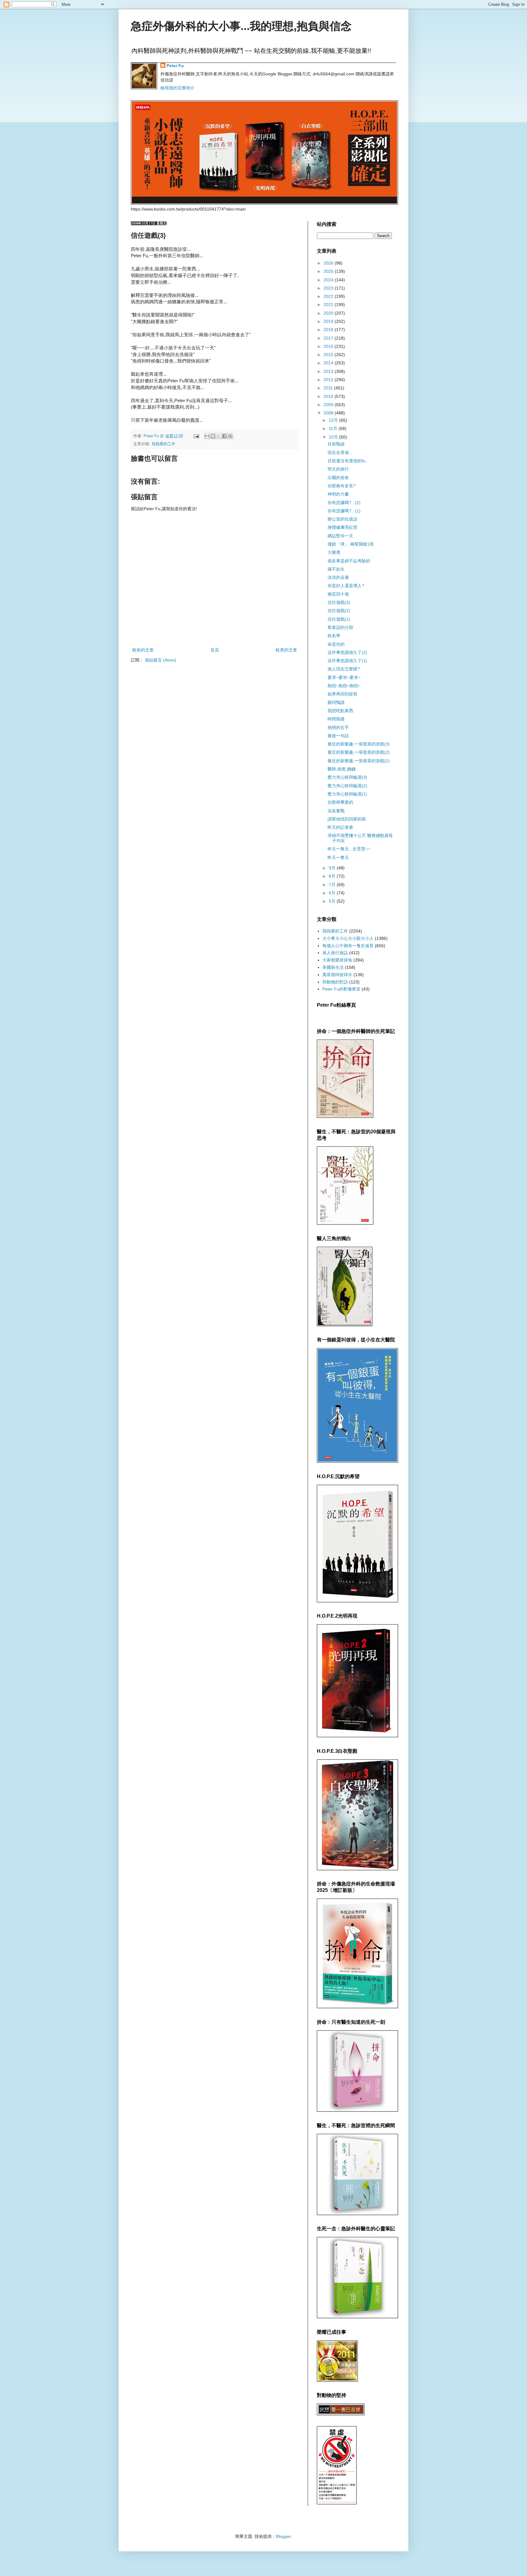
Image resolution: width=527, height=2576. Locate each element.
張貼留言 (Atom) (161, 660)
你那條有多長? (342, 486)
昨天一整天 (338, 857)
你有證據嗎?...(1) (344, 511)
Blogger (283, 2536)
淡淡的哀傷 (338, 577)
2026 (329, 263)
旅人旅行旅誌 (335, 953)
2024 (329, 280)
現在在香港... (340, 453)
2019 (329, 321)
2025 (329, 271)
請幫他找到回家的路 (347, 819)
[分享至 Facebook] (224, 436)
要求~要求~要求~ (344, 677)
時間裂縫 (336, 719)
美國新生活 (333, 967)
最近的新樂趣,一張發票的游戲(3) (359, 744)
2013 (329, 371)
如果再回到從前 (342, 694)
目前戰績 (336, 444)
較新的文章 (143, 650)
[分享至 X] (219, 436)
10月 (334, 437)
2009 (329, 405)
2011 (329, 388)
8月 (333, 876)
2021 (329, 305)
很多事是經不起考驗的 (349, 561)
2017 (329, 338)
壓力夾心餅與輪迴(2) (347, 786)
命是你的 (336, 644)
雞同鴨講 (336, 702)
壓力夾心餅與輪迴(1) (347, 794)
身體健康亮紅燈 (342, 527)
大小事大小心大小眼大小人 (348, 938)
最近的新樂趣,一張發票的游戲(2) (359, 752)
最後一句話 (338, 736)
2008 (329, 413)
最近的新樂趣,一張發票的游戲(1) (359, 761)
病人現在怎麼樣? (344, 669)
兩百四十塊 (338, 594)
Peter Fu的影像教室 (341, 989)
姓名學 (334, 636)
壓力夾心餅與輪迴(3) (347, 777)
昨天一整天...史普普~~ (349, 849)
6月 (333, 893)
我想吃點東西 (340, 711)
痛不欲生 (336, 569)
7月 (333, 885)
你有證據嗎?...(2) (344, 503)
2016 (329, 346)
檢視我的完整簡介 (177, 88)
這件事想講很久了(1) (347, 661)
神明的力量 (338, 494)
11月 (334, 428)
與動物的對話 (335, 982)
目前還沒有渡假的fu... (348, 461)
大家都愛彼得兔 (337, 960)
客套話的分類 (340, 627)
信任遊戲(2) (339, 611)
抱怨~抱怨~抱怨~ (344, 686)
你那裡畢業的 (340, 802)
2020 (329, 313)
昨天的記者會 (340, 827)
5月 (333, 901)
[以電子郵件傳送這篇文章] (207, 436)
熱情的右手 (338, 727)
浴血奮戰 (336, 811)
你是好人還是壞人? (346, 586)
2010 (329, 396)
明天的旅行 (338, 469)
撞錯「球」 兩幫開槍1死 (351, 544)
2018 (329, 330)
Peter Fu (175, 66)
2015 (329, 355)
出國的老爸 (338, 478)
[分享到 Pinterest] (230, 436)
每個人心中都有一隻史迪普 (348, 946)
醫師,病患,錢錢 (342, 769)
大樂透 (334, 552)
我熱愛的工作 (163, 444)
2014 (329, 363)
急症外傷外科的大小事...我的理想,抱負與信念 (241, 26)
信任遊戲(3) (339, 602)
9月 (333, 868)
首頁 (215, 650)
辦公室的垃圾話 (342, 519)
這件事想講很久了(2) (347, 652)
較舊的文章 (286, 650)
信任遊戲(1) (339, 619)
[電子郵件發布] (196, 436)
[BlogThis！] (213, 436)
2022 (329, 296)
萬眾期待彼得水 (337, 975)
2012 (329, 380)
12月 (334, 420)
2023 (329, 288)
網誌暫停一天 (340, 536)
